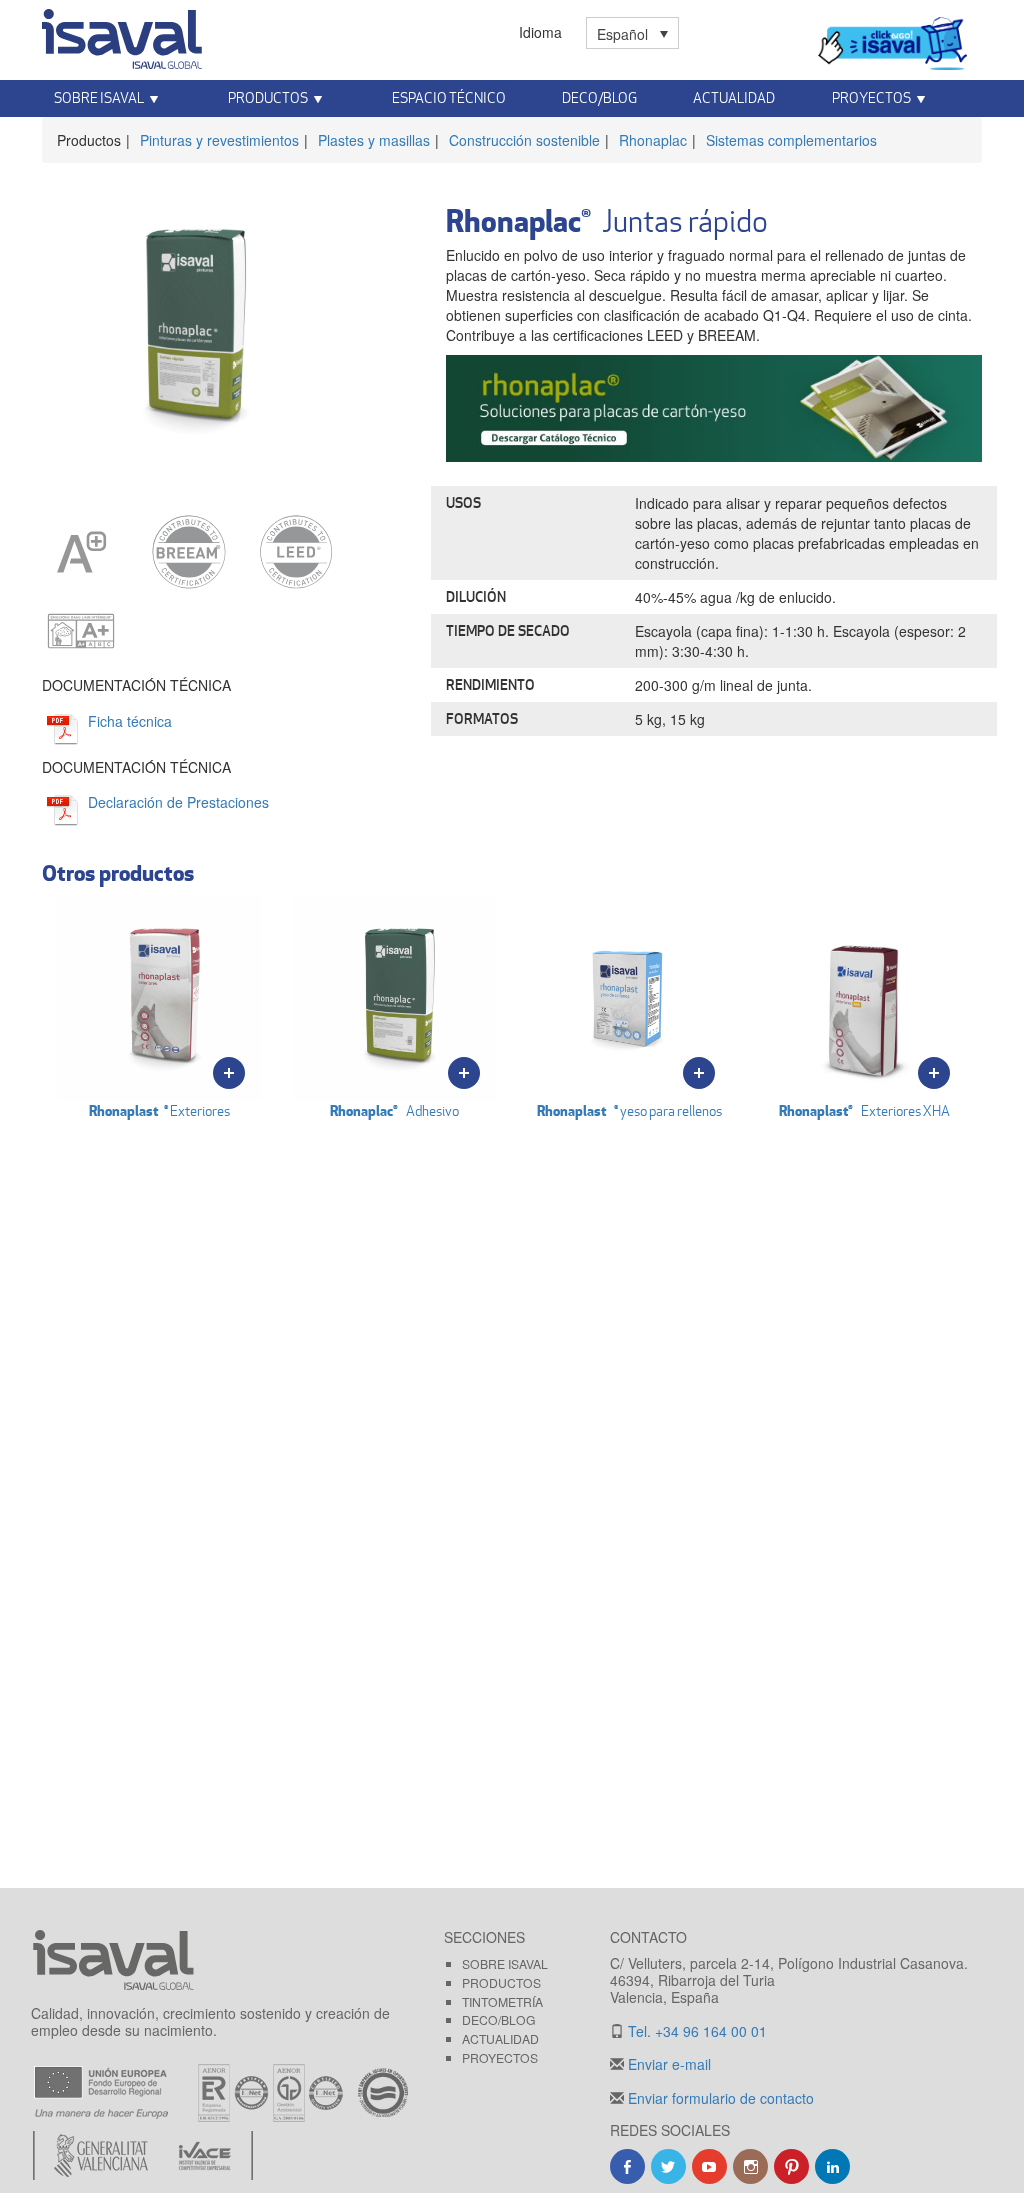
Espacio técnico (449, 97)
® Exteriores (159, 1110)
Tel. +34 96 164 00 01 (695, 2031)
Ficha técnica (130, 721)
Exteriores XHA (864, 1110)
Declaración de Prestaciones (178, 802)
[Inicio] (122, 35)
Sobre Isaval (505, 1963)
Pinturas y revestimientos (219, 140)
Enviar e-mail (667, 2064)
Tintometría (502, 2001)
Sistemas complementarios (791, 140)
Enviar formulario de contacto (719, 2098)
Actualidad (734, 97)
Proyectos (500, 2057)
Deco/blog (499, 2019)
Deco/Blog (599, 97)
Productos (501, 1982)
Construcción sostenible (524, 140)
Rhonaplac (653, 140)
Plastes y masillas (374, 140)
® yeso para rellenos (629, 1110)
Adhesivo (394, 1110)
